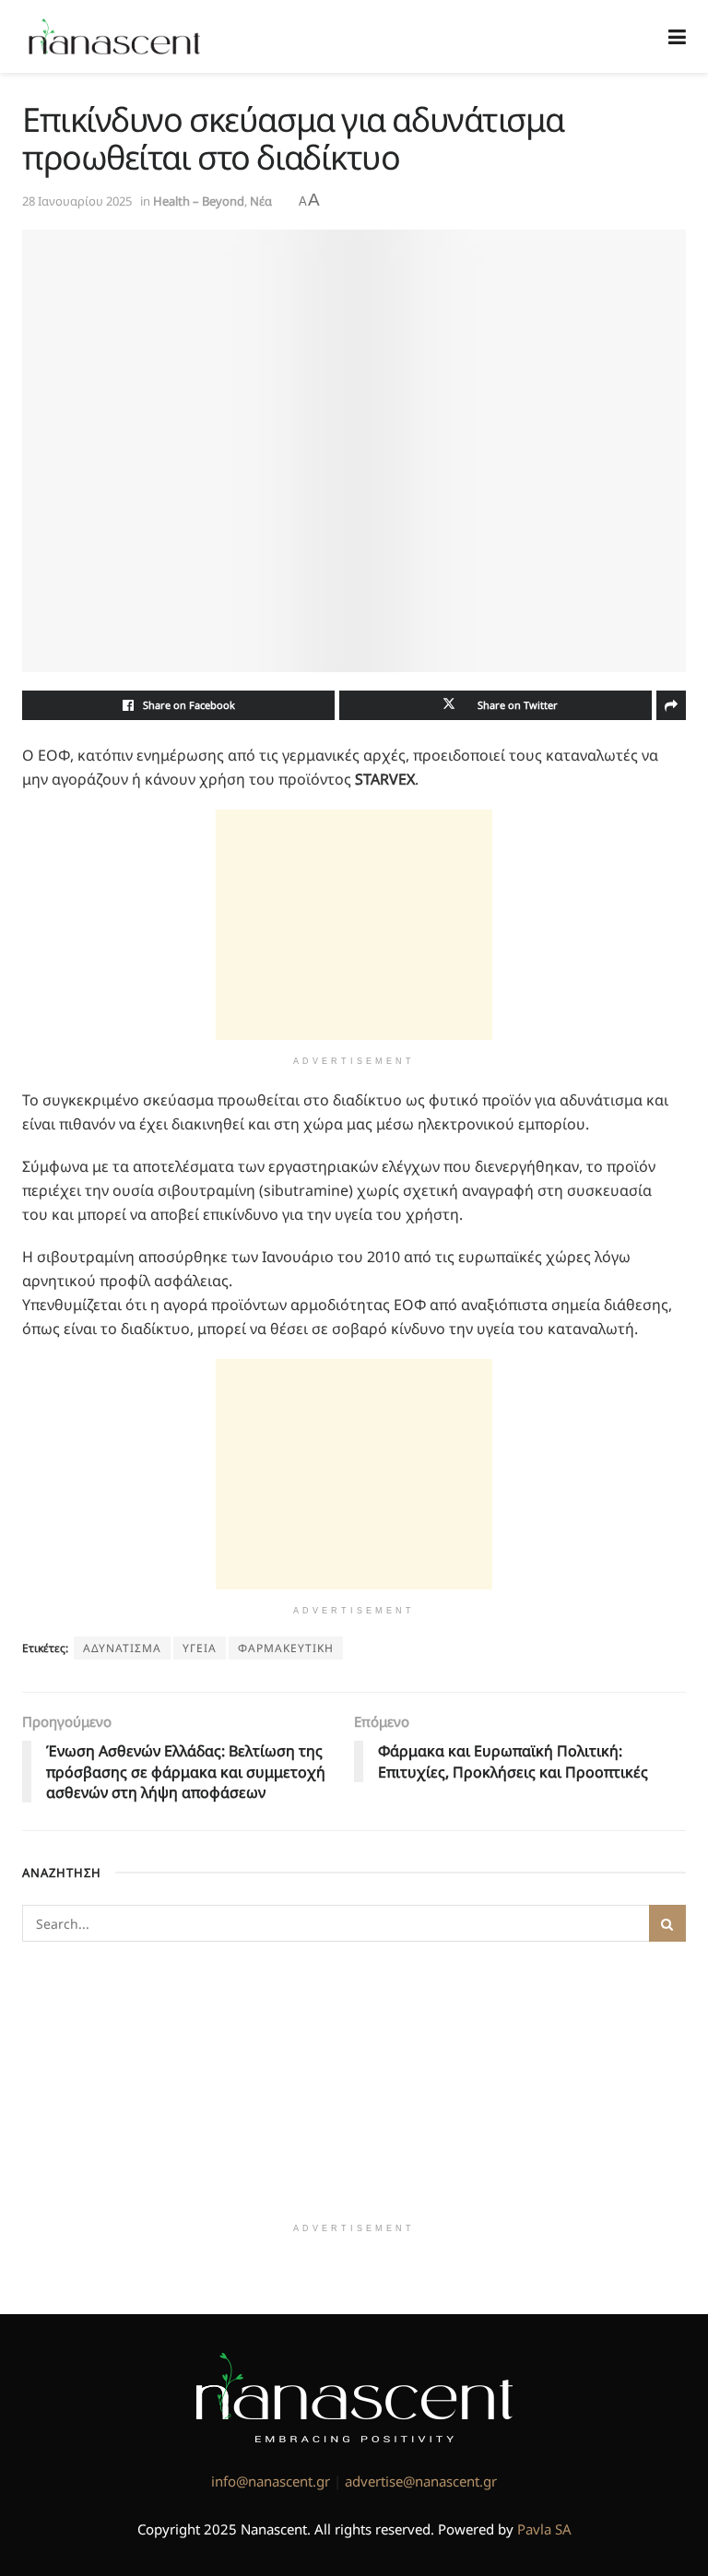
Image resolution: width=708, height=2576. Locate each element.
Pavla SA (544, 2529)
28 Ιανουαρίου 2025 (77, 201)
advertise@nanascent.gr (421, 2481)
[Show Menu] (677, 36)
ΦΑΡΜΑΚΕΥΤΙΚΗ (286, 1648)
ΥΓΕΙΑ (200, 1648)
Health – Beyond (199, 201)
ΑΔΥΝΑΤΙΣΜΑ (122, 1648)
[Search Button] (667, 1923)
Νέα (261, 201)
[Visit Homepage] (115, 37)
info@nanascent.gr (271, 2481)
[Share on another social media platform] (671, 705)
